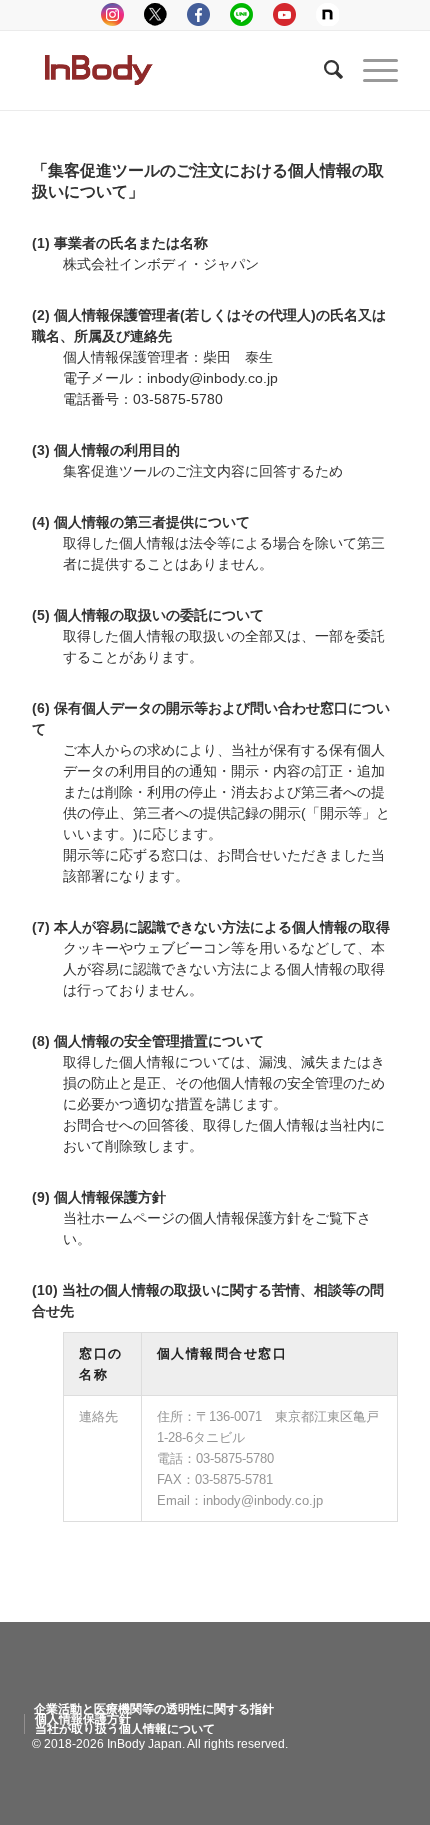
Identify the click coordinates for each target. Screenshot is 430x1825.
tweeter (155, 14)
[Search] (323, 70)
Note (327, 14)
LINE (241, 14)
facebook (198, 14)
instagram (112, 14)
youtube (284, 14)
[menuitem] (154, 1709)
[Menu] (370, 70)
